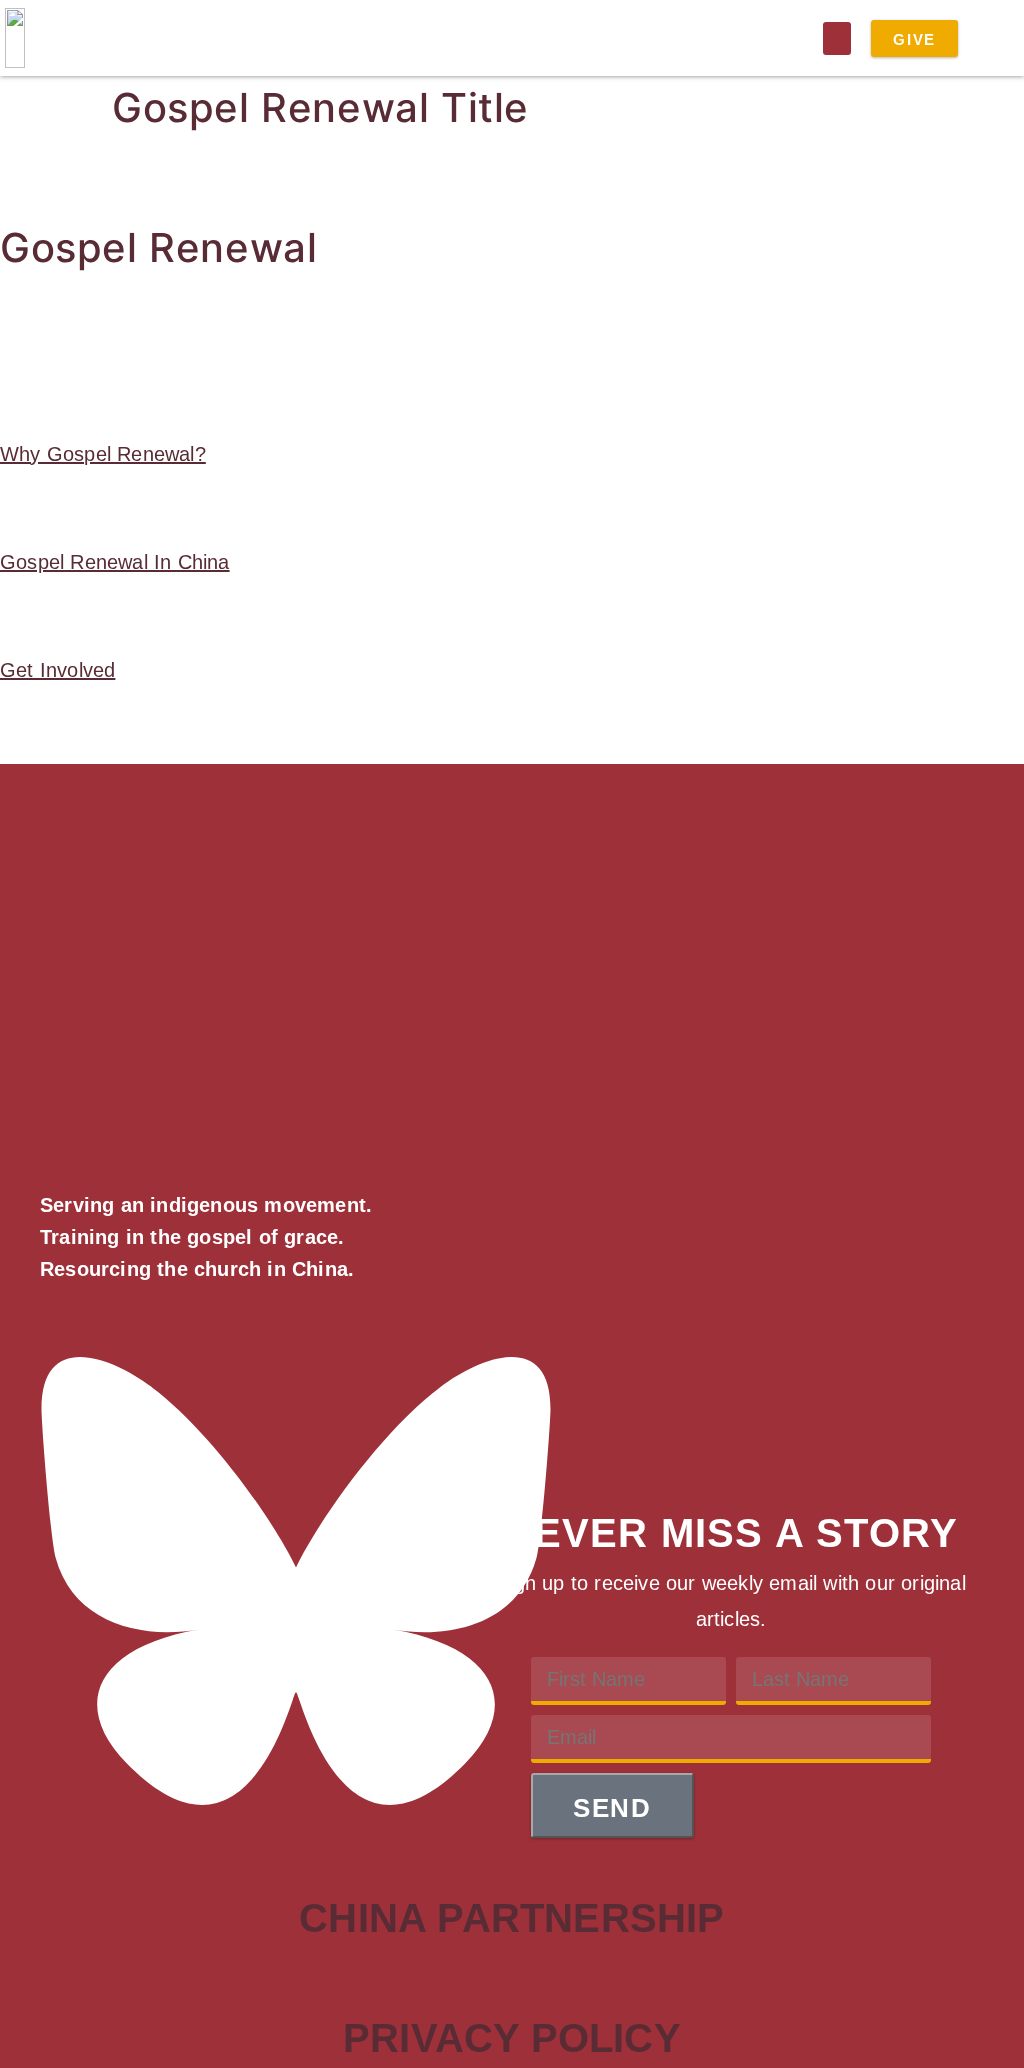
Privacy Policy (512, 2038)
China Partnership (511, 1918)
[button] (837, 38)
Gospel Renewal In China (115, 562)
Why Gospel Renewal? (103, 454)
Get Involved (57, 670)
